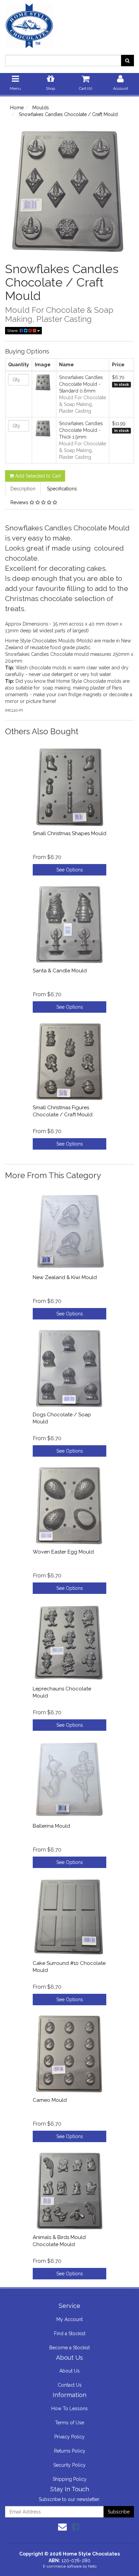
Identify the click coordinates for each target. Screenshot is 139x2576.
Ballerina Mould (51, 1826)
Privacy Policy (69, 2437)
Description (23, 489)
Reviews (20, 502)
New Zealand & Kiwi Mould (65, 1277)
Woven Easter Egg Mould (63, 1552)
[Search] (127, 61)
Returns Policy (70, 2451)
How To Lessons (69, 2409)
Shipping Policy (70, 2479)
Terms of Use (69, 2423)
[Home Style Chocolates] (69, 24)
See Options (70, 870)
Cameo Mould (50, 2100)
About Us (69, 2371)
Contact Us (70, 2385)
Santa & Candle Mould (60, 971)
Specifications (62, 489)
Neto (92, 2566)
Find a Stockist (70, 2334)
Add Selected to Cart (37, 476)
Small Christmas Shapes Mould (69, 833)
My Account (69, 2319)
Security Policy (69, 2465)
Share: (13, 331)
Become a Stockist (69, 2348)
